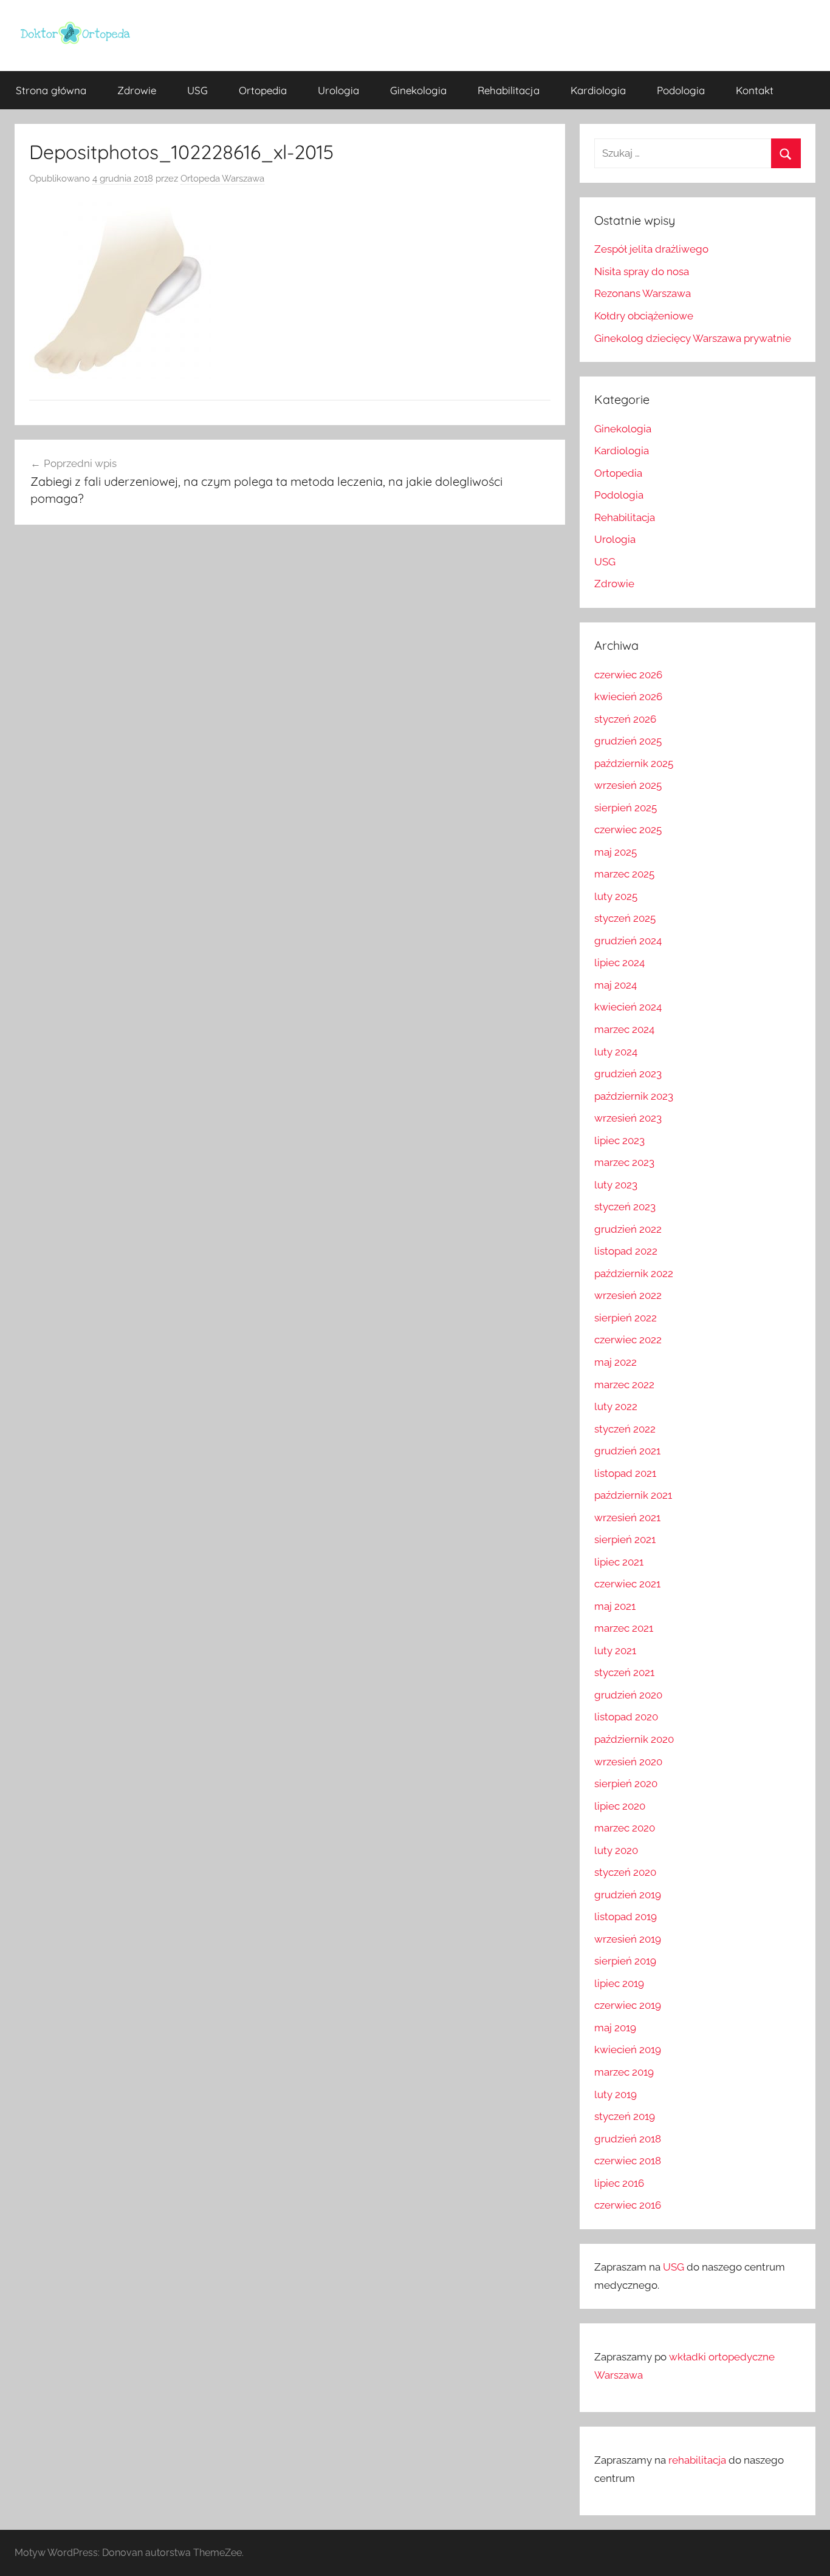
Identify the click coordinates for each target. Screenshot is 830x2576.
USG (197, 90)
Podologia (681, 90)
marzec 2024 (624, 1029)
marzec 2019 (624, 2072)
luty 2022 (616, 1406)
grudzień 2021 (627, 1451)
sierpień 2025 (626, 808)
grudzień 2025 (628, 741)
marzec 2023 (624, 1162)
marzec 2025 (624, 874)
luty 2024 (616, 1052)
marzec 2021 (624, 1628)
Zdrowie (137, 90)
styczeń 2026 (625, 719)
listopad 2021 (625, 1473)
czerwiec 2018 (628, 2161)
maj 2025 (616, 852)
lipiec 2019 (619, 1983)
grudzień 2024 (628, 941)
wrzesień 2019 (628, 1939)
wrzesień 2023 (628, 1118)
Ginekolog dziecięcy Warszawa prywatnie (693, 338)
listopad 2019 (626, 1917)
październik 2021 (633, 1495)
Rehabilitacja (509, 90)
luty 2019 (616, 2094)
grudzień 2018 (628, 2139)
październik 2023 (634, 1096)
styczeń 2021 (624, 1672)
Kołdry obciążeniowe (644, 316)
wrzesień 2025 (628, 785)
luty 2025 (616, 896)
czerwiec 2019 (628, 2005)
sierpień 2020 (626, 1784)
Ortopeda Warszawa (222, 179)
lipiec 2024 (619, 963)
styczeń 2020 (625, 1872)
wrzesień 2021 (627, 1518)
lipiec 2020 (620, 1806)
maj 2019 (615, 2028)
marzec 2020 (625, 1828)
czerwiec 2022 (628, 1340)
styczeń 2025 (625, 918)
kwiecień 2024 (628, 1007)
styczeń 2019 (625, 2116)
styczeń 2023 (625, 1207)
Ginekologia (418, 90)
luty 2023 (616, 1185)
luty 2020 (616, 1850)
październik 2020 (634, 1739)
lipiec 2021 (619, 1562)
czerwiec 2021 (627, 1584)
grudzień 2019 (628, 1895)
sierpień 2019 (625, 1961)
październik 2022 (634, 1273)
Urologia (338, 90)
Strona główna (51, 90)
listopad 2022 (626, 1251)
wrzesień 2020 (628, 1762)
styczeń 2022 (625, 1429)
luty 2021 (615, 1651)
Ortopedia (263, 90)
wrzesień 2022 (628, 1295)
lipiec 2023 (619, 1140)
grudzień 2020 (628, 1695)
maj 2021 (615, 1606)
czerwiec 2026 (628, 675)
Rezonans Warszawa (643, 293)
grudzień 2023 (628, 1074)
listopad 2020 (626, 1717)
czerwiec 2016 (628, 2205)
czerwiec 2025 (628, 830)
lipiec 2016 (619, 2183)
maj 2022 (616, 1362)
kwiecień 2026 (628, 697)
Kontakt (755, 90)
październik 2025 (634, 763)
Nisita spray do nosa (642, 271)
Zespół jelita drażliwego (651, 249)
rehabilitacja (697, 2460)
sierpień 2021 (625, 1539)
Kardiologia (598, 90)
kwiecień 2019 (628, 2050)
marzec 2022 (624, 1385)
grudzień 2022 (628, 1229)
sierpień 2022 (626, 1318)
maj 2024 (616, 985)
